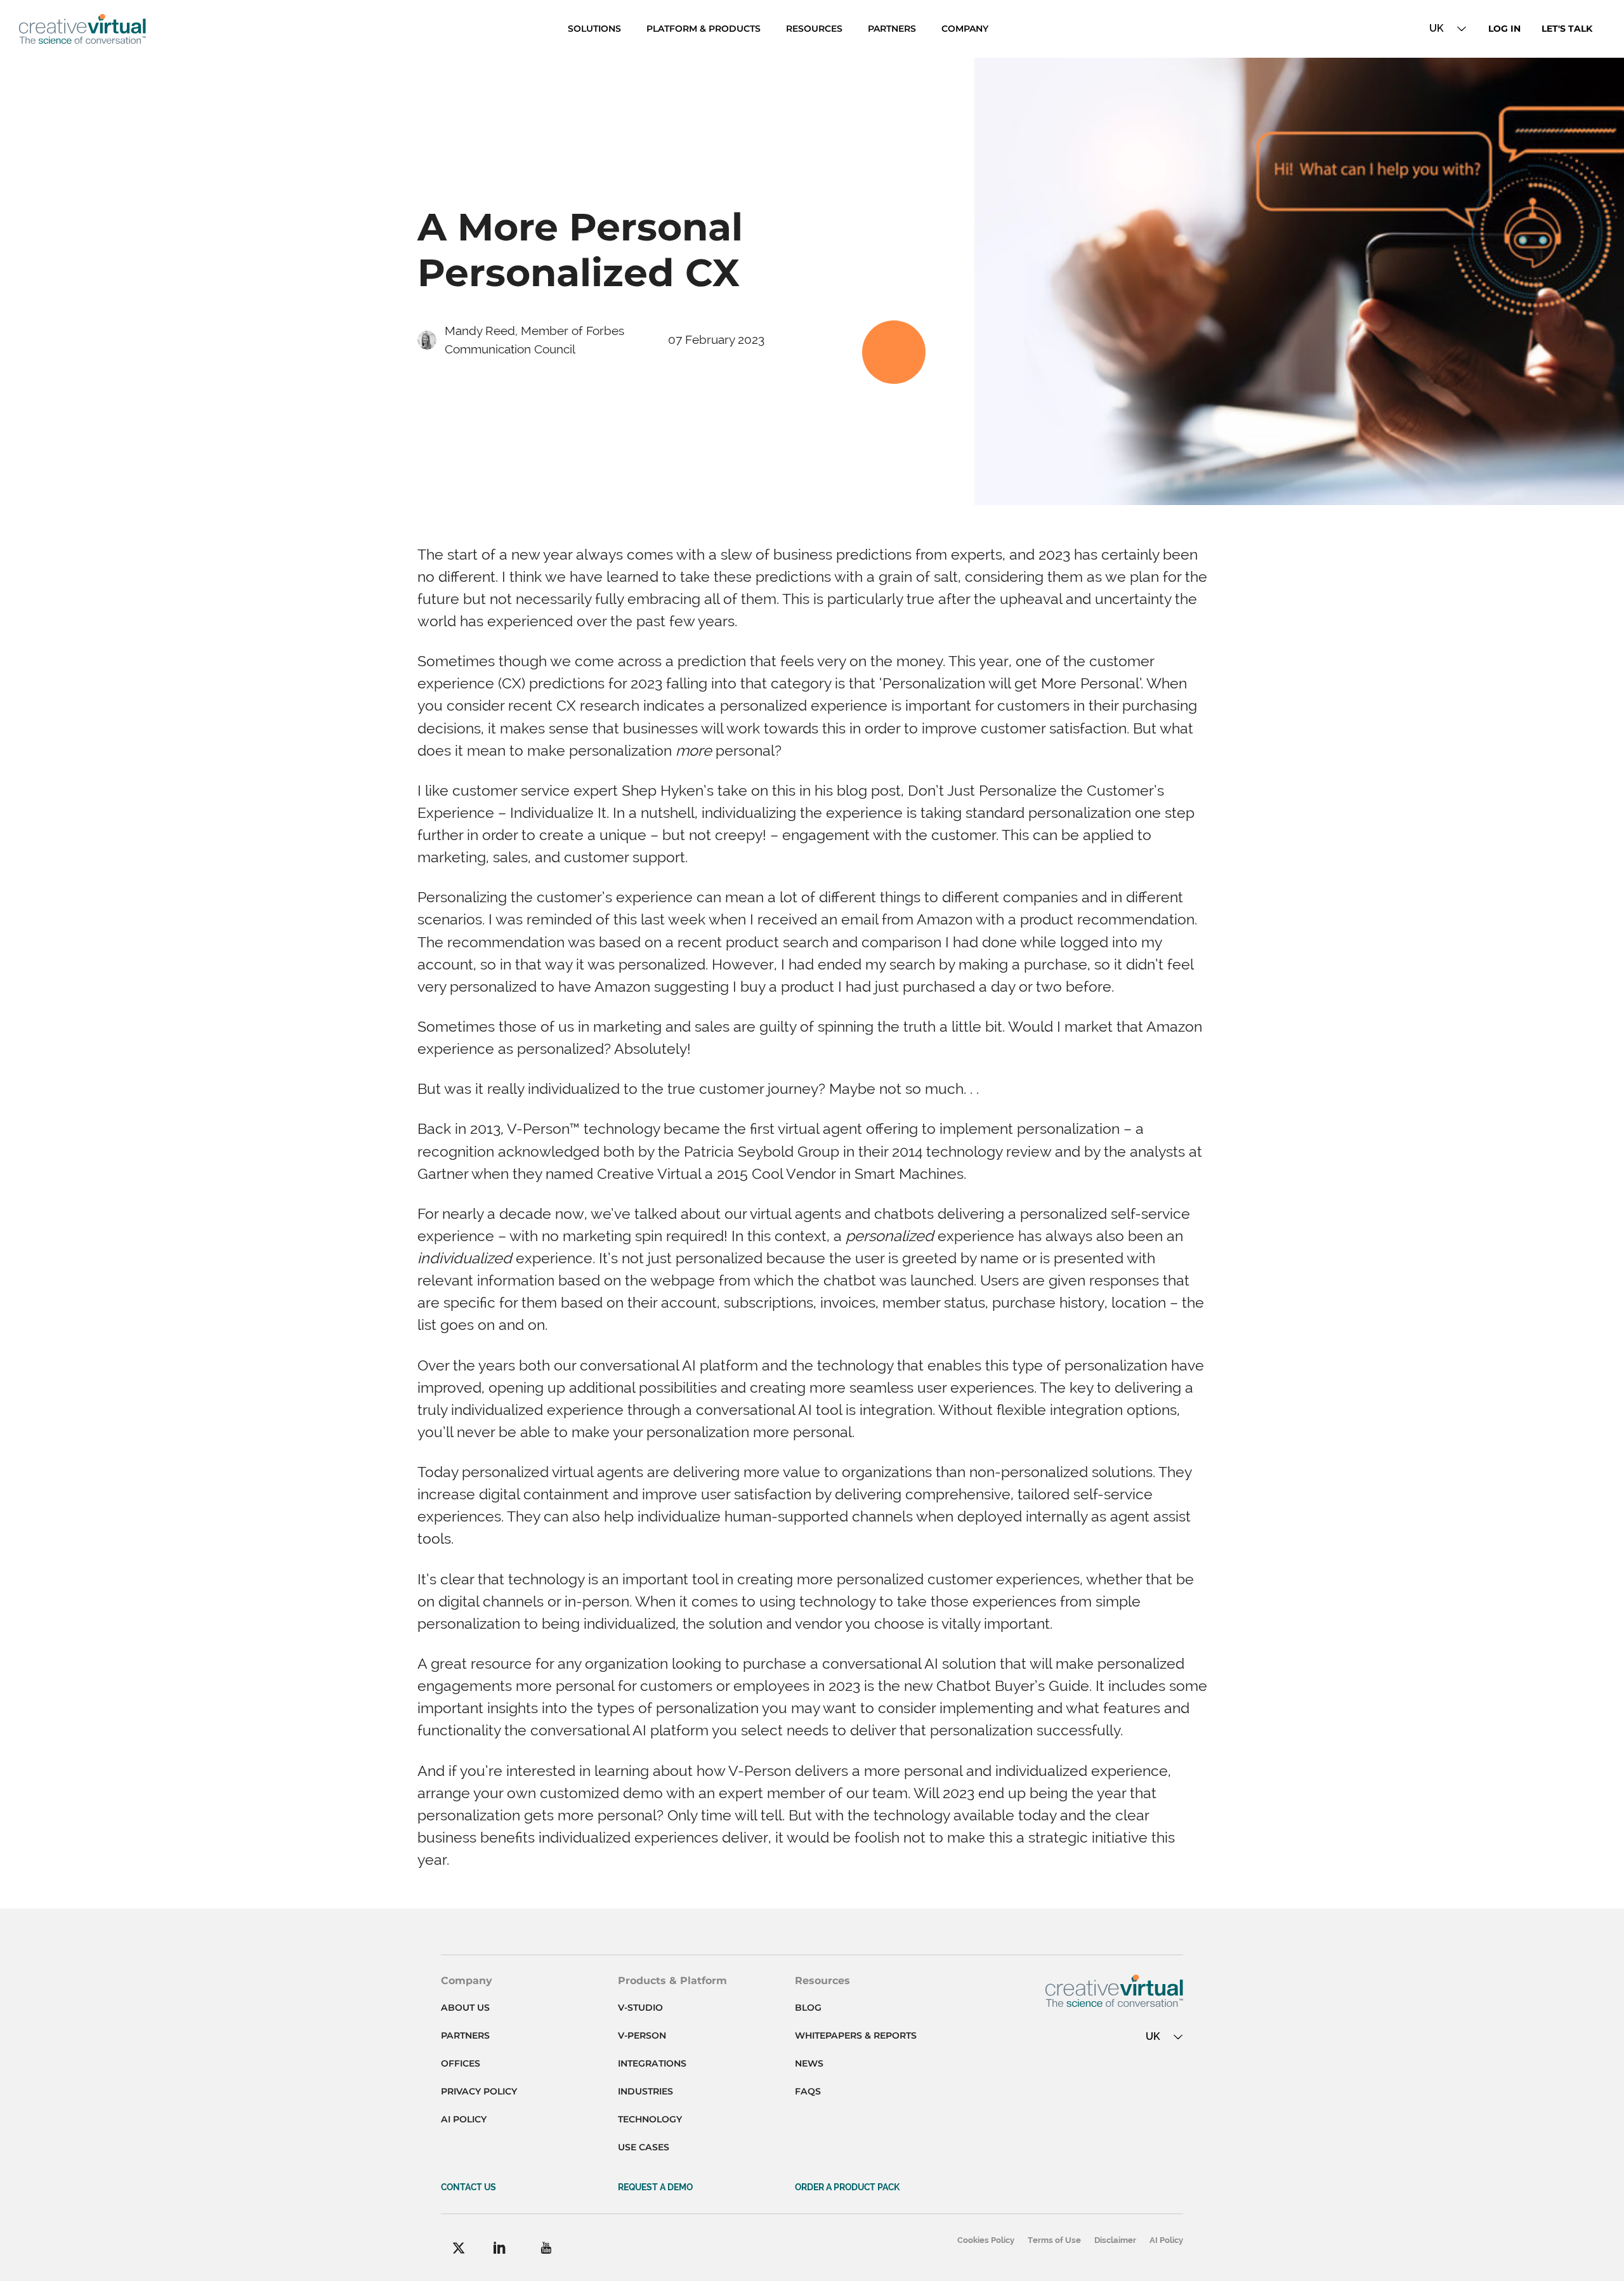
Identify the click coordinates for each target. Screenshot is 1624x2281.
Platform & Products (704, 29)
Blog (808, 2008)
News (809, 2063)
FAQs (808, 2091)
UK (1437, 28)
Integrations (652, 2063)
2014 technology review (972, 1151)
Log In (1504, 29)
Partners (892, 29)
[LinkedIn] (500, 2248)
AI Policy (464, 2119)
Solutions (594, 29)
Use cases (644, 2147)
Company (965, 29)
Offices (461, 2063)
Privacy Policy (479, 2091)
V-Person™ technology (583, 1128)
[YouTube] (546, 2248)
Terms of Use (1054, 2240)
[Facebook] (459, 2248)
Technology (650, 2119)
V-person (642, 2035)
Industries (645, 2091)
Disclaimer (1115, 2240)
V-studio (640, 2008)
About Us (465, 2008)
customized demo (601, 1793)
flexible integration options (1087, 1410)
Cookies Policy (986, 2240)
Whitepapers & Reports (856, 2035)
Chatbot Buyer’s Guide (1013, 1686)
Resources (814, 29)
